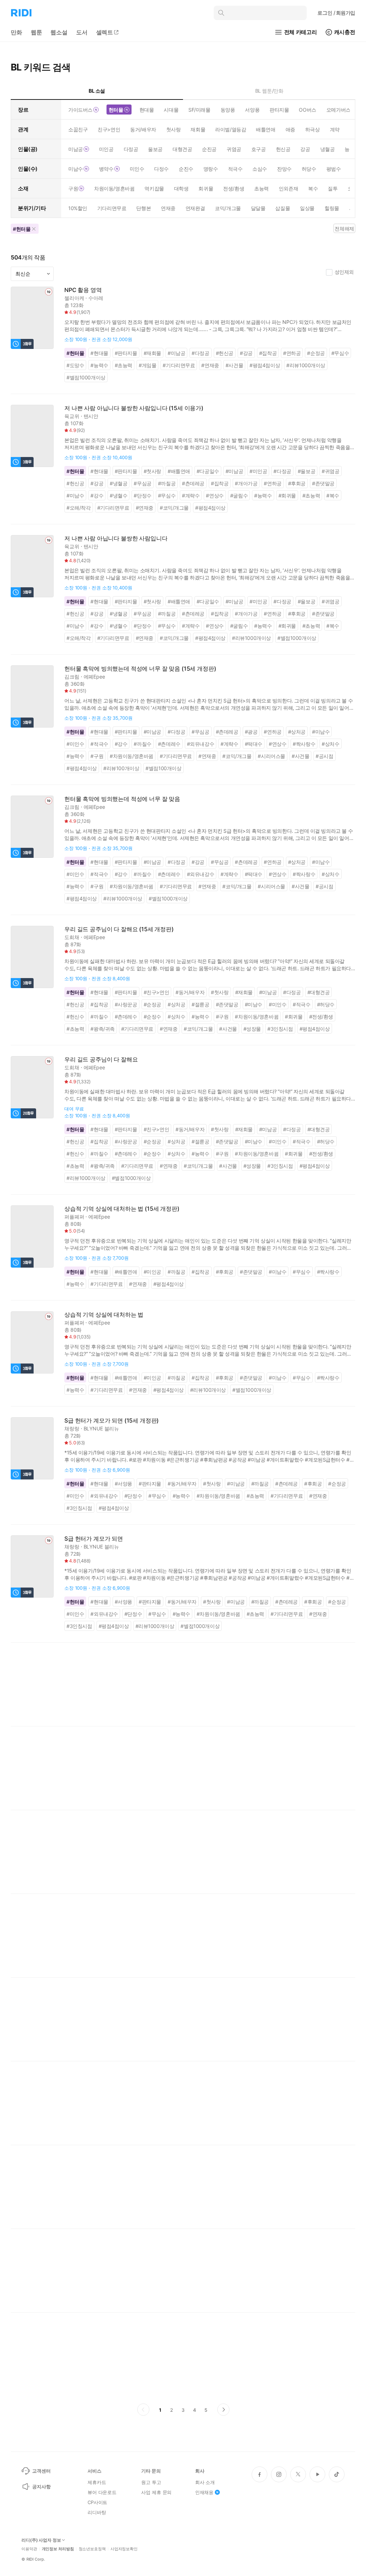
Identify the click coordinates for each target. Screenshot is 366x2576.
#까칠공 (167, 483)
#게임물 (147, 365)
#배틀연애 (179, 471)
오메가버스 (338, 110)
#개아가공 (246, 483)
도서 (82, 32)
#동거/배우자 (190, 992)
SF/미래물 (199, 110)
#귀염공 (330, 471)
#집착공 (268, 353)
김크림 (72, 677)
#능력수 (99, 365)
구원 (73, 188)
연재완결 (195, 208)
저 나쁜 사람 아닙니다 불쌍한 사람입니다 (116, 538)
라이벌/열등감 (231, 129)
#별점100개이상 (163, 768)
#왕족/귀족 (103, 1029)
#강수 (97, 495)
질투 (333, 188)
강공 (305, 149)
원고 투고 (151, 2482)
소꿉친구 (78, 129)
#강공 (246, 353)
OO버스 (307, 110)
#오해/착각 (79, 508)
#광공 (251, 732)
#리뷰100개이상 (121, 768)
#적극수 (99, 744)
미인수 (137, 169)
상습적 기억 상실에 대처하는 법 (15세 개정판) (122, 1209)
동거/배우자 (143, 129)
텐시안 (91, 416)
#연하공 (292, 353)
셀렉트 (105, 32)
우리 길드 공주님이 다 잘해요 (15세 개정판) (119, 929)
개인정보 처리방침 (58, 2549)
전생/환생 (234, 188)
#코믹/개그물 (174, 508)
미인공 (106, 149)
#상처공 (297, 732)
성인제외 (344, 272)
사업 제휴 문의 (156, 2492)
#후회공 (297, 483)
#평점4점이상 (265, 365)
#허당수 (326, 1004)
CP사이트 (97, 2502)
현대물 (147, 110)
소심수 (260, 169)
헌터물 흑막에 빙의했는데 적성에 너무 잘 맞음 (122, 799)
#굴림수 (239, 495)
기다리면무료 (112, 208)
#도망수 (75, 365)
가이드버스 (80, 110)
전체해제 (344, 229)
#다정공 (200, 353)
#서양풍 (123, 1484)
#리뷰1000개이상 (306, 365)
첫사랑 (174, 129)
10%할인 (78, 208)
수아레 (96, 298)
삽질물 (283, 208)
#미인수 (75, 744)
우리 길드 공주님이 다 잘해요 (101, 1059)
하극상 (313, 129)
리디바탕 (97, 2512)
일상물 (307, 208)
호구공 (259, 149)
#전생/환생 (321, 1017)
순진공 (209, 149)
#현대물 (99, 353)
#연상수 (215, 495)
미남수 (76, 169)
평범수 (334, 169)
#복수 (333, 495)
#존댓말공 (323, 483)
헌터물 (116, 110)
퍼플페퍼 (74, 1217)
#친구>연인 (157, 992)
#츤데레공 (193, 483)
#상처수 (330, 744)
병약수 (106, 169)
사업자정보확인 (124, 2549)
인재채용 (204, 2492)
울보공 (155, 149)
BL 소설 (97, 91)
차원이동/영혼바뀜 (114, 188)
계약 (335, 129)
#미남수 (75, 495)
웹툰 (36, 32)
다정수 (161, 169)
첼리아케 (74, 298)
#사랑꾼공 (126, 1004)
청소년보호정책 (92, 2549)
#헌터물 (75, 353)
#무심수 (340, 353)
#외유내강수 (201, 744)
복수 (313, 188)
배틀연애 (266, 129)
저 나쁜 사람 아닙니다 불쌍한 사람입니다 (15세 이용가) (134, 408)
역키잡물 (154, 188)
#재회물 (152, 353)
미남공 (76, 149)
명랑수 (211, 169)
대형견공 (182, 149)
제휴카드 (97, 2482)
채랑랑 (72, 1428)
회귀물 (206, 188)
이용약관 (29, 2549)
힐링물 (332, 208)
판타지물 (279, 110)
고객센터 (41, 2471)
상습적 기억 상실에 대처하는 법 (104, 1315)
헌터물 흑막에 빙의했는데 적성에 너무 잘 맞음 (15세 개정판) (140, 669)
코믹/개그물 (228, 208)
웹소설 (59, 32)
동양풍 (228, 110)
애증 (290, 129)
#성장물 (252, 1029)
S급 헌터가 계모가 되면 (94, 1539)
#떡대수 (254, 744)
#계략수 (191, 495)
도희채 (72, 937)
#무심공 (142, 483)
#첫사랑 (152, 471)
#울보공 (306, 471)
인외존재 (288, 188)
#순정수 (152, 1017)
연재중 (168, 208)
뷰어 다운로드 (102, 2492)
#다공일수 (208, 471)
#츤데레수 (169, 744)
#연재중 (210, 365)
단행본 (144, 208)
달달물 (258, 208)
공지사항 (41, 2487)
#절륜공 (200, 1004)
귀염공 (234, 149)
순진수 (186, 169)
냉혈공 (328, 149)
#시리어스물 (271, 756)
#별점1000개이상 (86, 377)
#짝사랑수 (304, 744)
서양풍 (252, 110)
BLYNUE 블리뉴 (102, 1428)
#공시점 (324, 756)
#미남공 (176, 353)
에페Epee (94, 677)
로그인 (336, 13)
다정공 (131, 149)
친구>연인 (109, 129)
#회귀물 (287, 495)
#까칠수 (142, 744)
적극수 (235, 169)
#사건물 (234, 365)
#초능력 (123, 365)
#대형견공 (319, 992)
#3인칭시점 (280, 1029)
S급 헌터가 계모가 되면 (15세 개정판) (112, 1421)
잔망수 (284, 169)
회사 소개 (205, 2482)
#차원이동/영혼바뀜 (132, 756)
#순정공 (316, 353)
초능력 (261, 188)
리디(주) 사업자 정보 (41, 2540)
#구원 (97, 756)
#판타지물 (126, 353)
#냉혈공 (118, 483)
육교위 (72, 416)
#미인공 (258, 471)
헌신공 (283, 149)
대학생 (181, 188)
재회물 (198, 129)
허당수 (309, 169)
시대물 (171, 110)
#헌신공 (225, 353)
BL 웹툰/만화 (269, 91)
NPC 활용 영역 (83, 290)
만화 (16, 32)
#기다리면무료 (179, 365)
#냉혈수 (118, 495)
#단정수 (142, 495)
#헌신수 (75, 1017)
